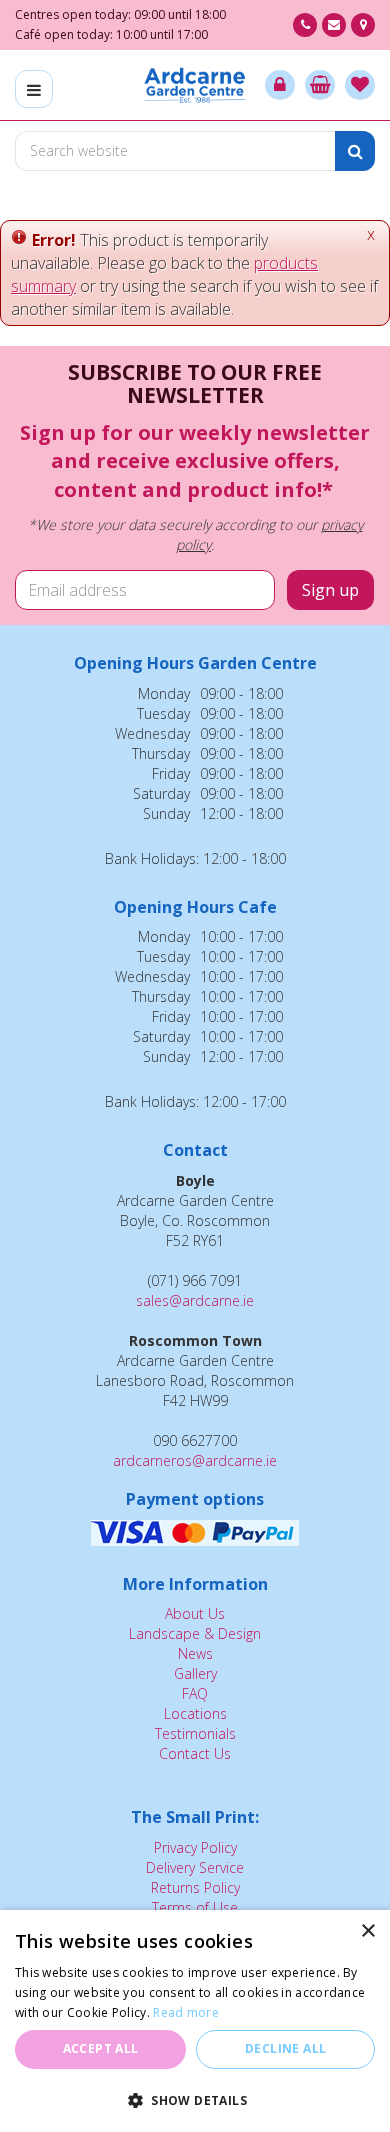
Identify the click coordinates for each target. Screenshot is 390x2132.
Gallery (195, 1673)
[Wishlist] (360, 85)
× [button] (367, 1931)
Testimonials (195, 1733)
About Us (195, 1613)
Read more (186, 2012)
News (195, 1653)
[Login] (280, 85)
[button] (195, 2099)
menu (34, 89)
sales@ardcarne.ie (195, 1300)
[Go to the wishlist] (360, 85)
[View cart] (320, 85)
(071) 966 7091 (305, 25)
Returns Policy (195, 1887)
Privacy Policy (195, 1847)
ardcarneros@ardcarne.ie (195, 1460)
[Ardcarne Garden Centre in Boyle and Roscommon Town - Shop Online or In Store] (195, 85)
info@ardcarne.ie (334, 25)
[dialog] (195, 2021)
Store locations (363, 25)
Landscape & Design (195, 1633)
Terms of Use (195, 1907)
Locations (195, 1713)
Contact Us (195, 1753)
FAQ (195, 1693)
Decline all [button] (285, 2048)
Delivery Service (195, 1867)
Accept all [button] (101, 2048)
